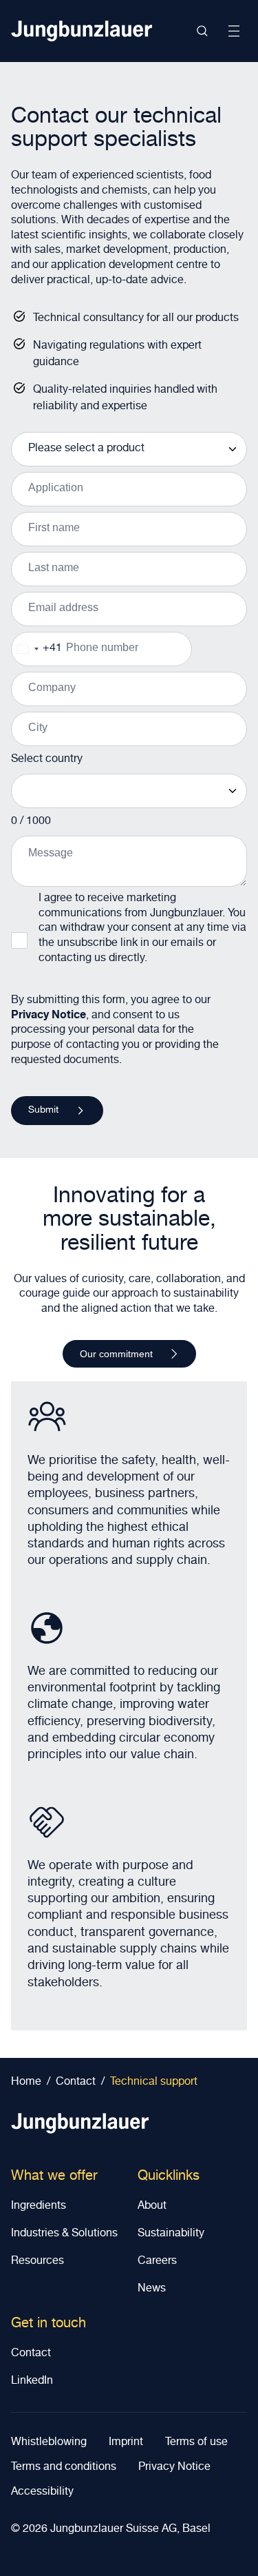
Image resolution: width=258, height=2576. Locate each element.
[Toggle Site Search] (202, 31)
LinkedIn (32, 2382)
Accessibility (42, 2493)
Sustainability (171, 2234)
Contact (31, 2354)
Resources (37, 2262)
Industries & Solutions (64, 2234)
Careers (157, 2262)
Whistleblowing (49, 2443)
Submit (43, 1111)
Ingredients (39, 2207)
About (152, 2207)
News (152, 2289)
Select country (47, 760)
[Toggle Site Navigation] (234, 31)
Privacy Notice (49, 1016)
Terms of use (196, 2443)
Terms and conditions (64, 2468)
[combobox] (37, 649)
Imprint (126, 2443)
